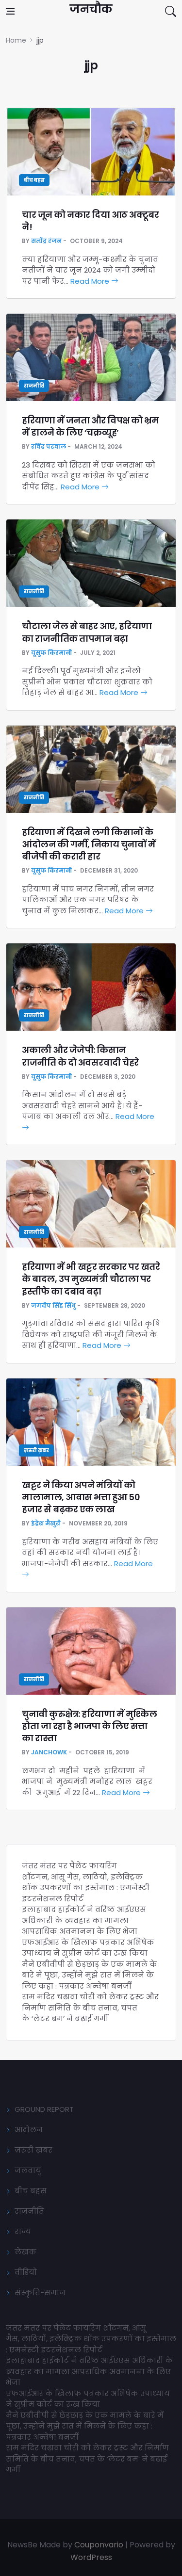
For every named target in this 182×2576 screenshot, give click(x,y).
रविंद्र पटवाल (49, 446)
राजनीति (34, 386)
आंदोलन (29, 2130)
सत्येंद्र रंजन (46, 241)
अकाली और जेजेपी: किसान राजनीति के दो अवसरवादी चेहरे (80, 1056)
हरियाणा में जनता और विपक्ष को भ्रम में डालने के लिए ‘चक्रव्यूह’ (90, 426)
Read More (91, 281)
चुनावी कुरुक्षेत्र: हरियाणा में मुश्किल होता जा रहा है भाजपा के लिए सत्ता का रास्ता (89, 1726)
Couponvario (99, 2545)
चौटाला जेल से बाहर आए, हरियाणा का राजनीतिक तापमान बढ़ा (87, 632)
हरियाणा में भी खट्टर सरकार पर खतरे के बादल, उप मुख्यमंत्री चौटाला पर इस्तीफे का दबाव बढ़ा (91, 1279)
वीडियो (26, 2272)
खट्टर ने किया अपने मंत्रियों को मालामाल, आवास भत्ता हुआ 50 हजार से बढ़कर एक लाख (81, 1497)
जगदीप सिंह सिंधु (53, 1305)
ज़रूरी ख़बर (36, 1450)
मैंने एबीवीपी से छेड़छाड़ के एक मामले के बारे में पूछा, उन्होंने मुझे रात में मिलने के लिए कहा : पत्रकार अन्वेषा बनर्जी (90, 1975)
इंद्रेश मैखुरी (46, 1523)
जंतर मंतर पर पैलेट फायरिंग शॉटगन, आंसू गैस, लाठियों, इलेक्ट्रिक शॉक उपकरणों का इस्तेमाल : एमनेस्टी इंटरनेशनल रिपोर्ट (86, 1882)
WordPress (91, 2557)
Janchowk (49, 1752)
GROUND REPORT (44, 2109)
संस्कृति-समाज (40, 2292)
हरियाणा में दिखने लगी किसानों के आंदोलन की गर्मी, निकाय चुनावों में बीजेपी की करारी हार (89, 844)
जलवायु (28, 2170)
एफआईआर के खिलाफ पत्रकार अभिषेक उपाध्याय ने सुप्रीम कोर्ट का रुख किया (88, 1948)
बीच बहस (34, 180)
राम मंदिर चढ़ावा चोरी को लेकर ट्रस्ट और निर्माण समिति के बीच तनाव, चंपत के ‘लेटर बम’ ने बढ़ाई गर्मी (90, 2008)
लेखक (25, 2252)
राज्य (23, 2231)
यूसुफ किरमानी (51, 653)
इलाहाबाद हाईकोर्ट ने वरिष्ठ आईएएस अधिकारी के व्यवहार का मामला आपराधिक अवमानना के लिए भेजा (84, 1920)
